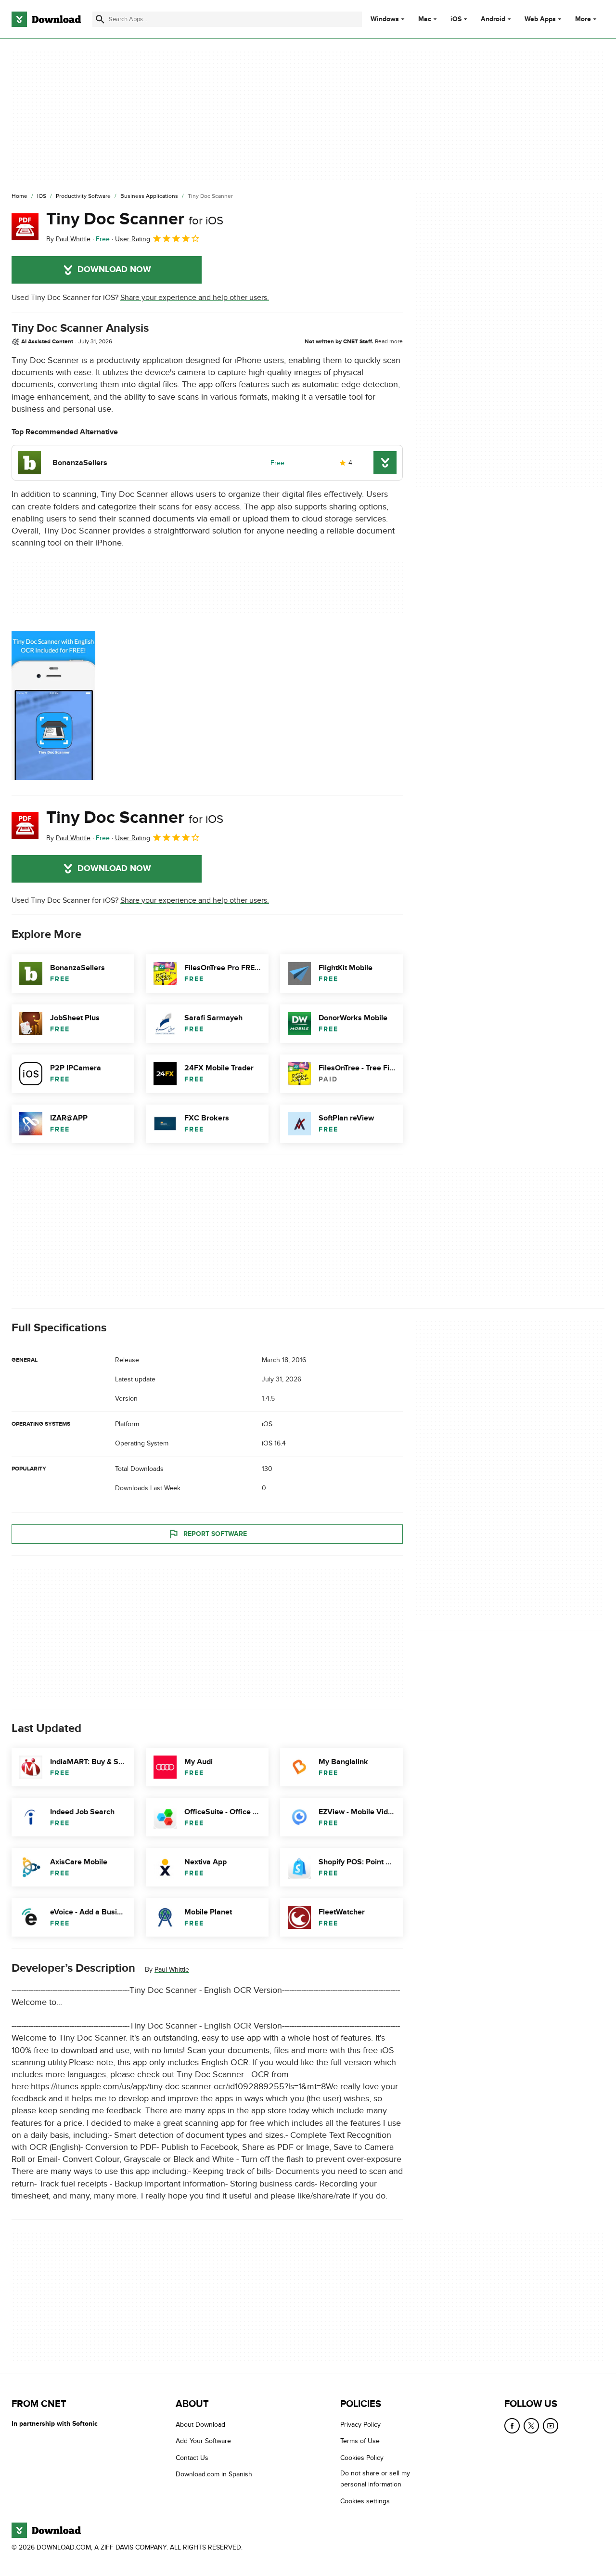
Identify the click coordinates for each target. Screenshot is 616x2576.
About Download (200, 2425)
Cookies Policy (362, 2458)
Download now (114, 270)
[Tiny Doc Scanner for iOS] (25, 227)
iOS (456, 19)
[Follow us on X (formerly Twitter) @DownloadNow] (531, 2426)
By (68, 239)
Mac (425, 19)
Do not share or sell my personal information (375, 2479)
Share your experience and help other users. (195, 298)
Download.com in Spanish (214, 2474)
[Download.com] (46, 19)
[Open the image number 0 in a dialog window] (53, 705)
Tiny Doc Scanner (135, 219)
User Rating (133, 239)
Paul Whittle (172, 1970)
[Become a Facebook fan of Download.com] (512, 2426)
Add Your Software (203, 2441)
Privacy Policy (360, 2425)
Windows (385, 19)
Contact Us (192, 2458)
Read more (389, 341)
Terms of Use (360, 2441)
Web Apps (540, 19)
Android (493, 19)
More (583, 19)
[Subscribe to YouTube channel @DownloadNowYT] (551, 2426)
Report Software (215, 1534)
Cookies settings (365, 2501)
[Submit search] (100, 19)
